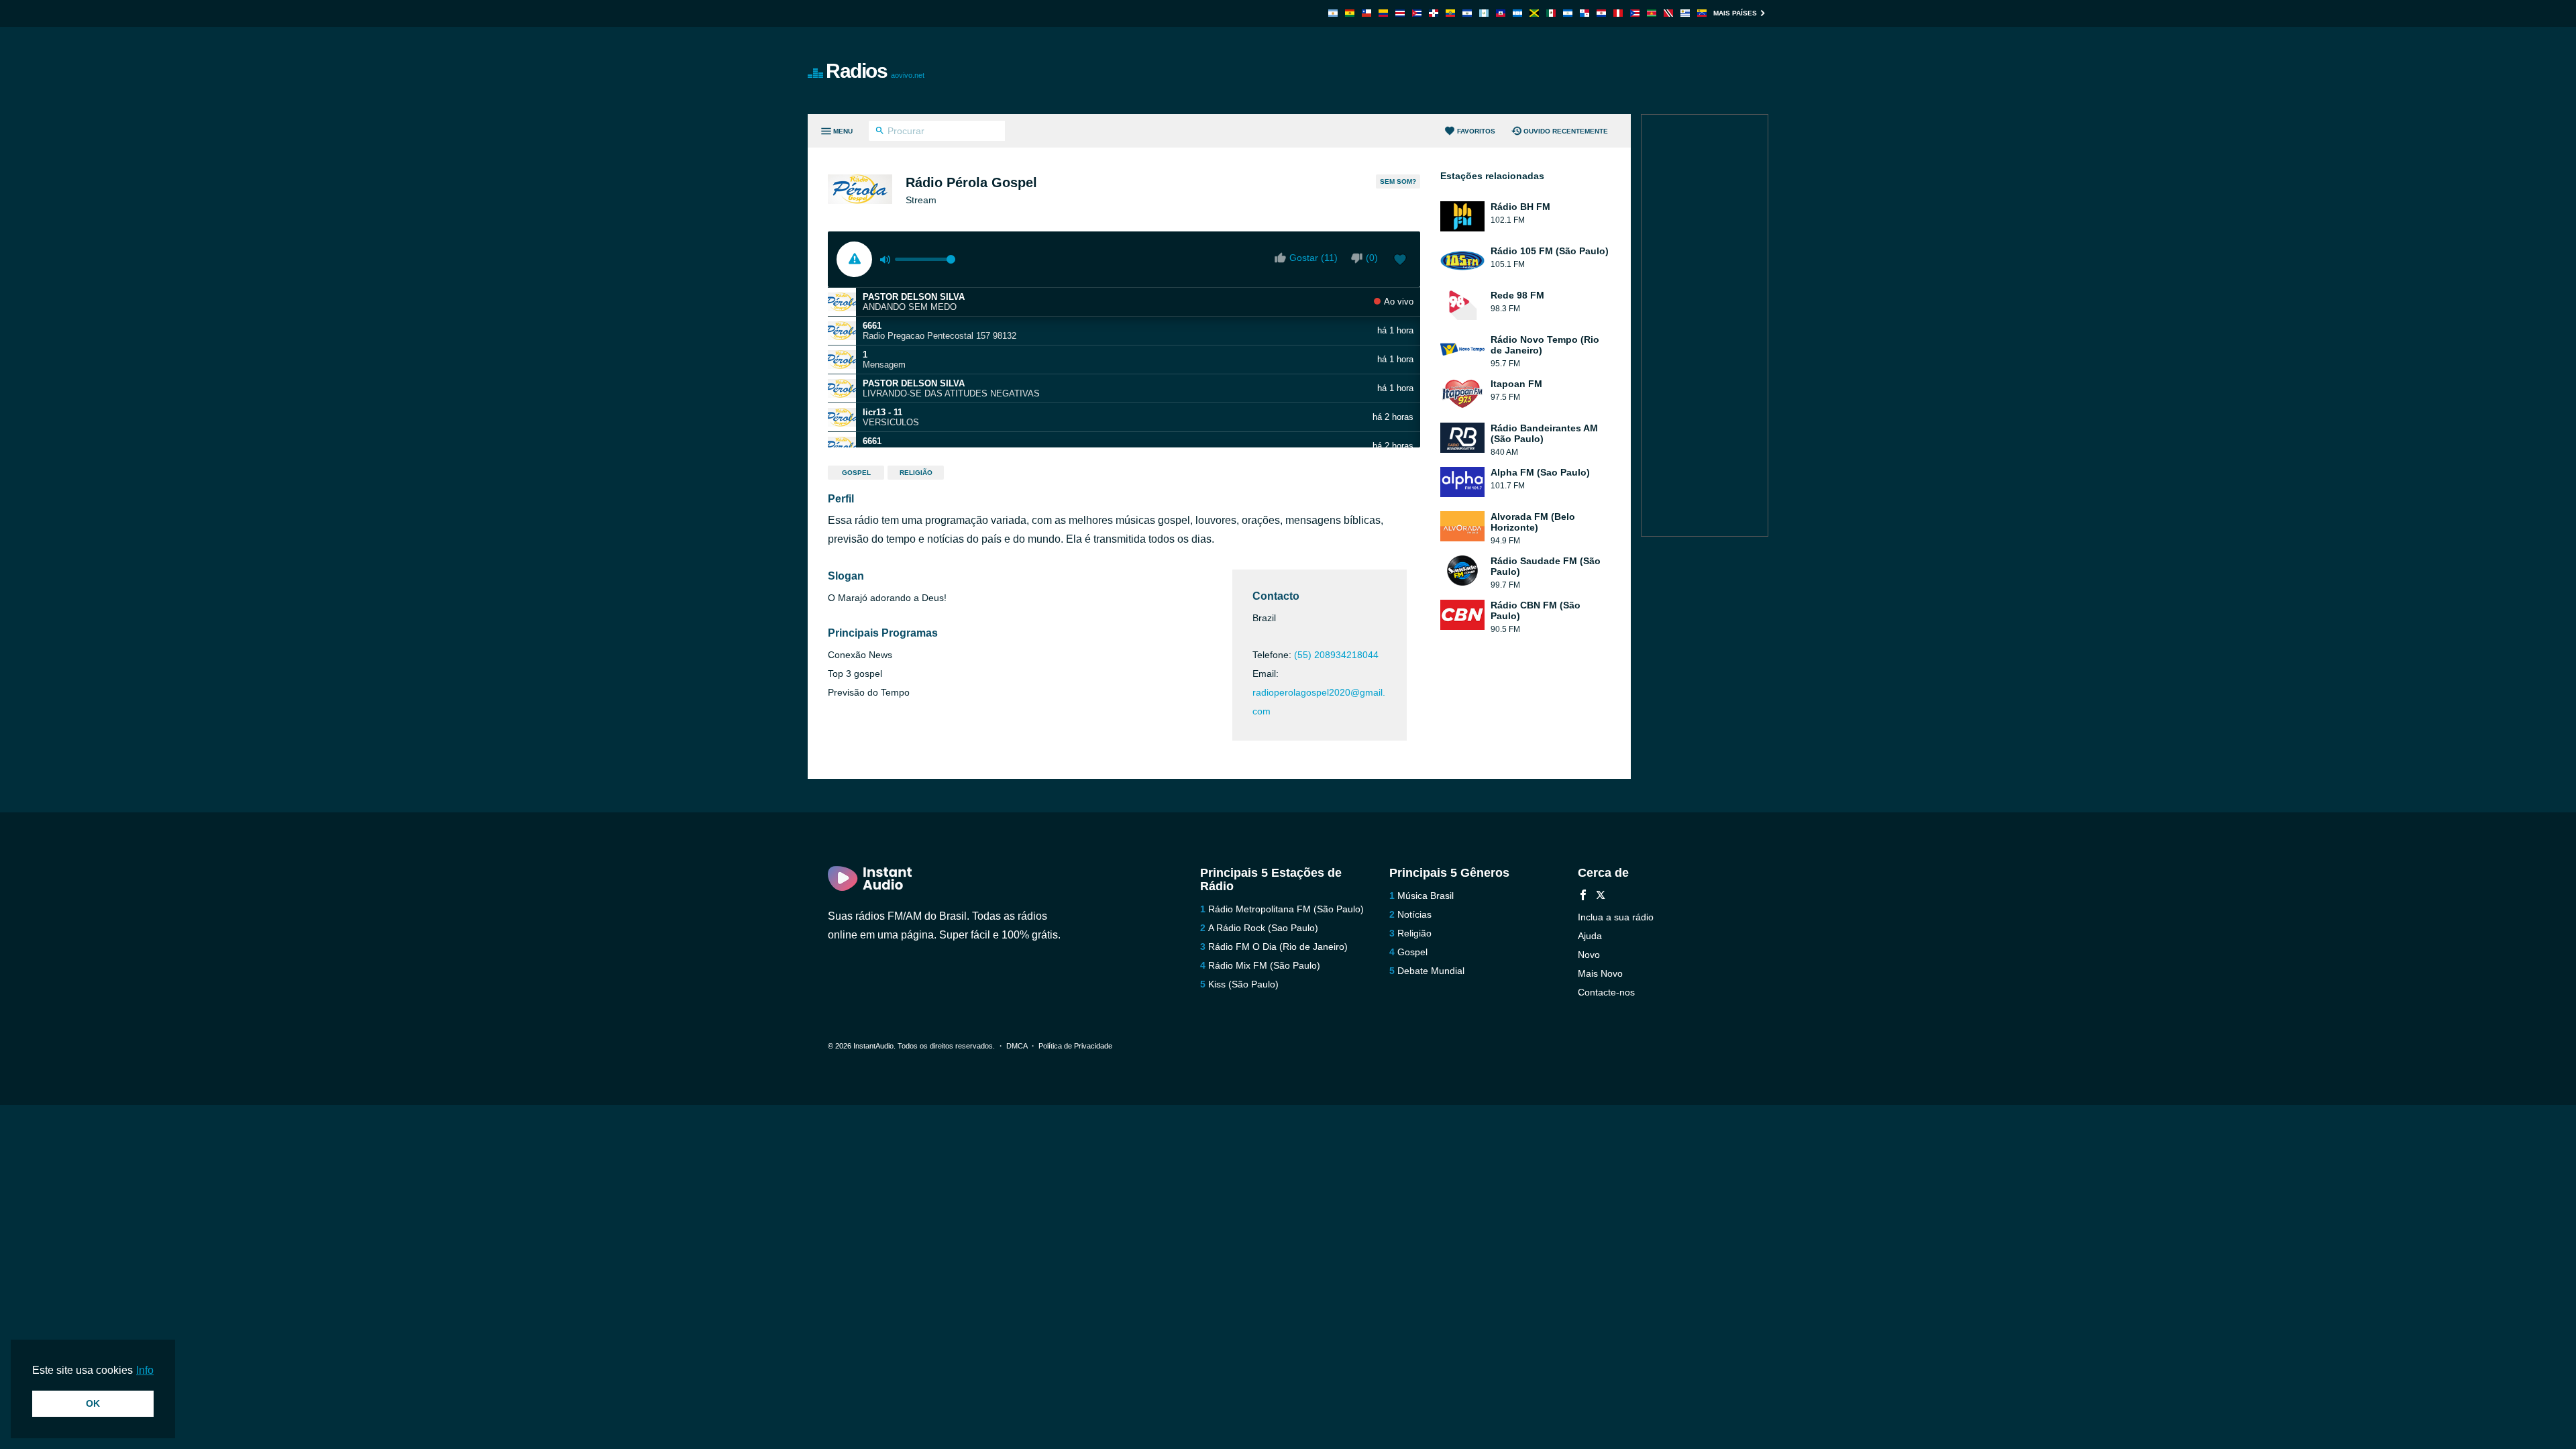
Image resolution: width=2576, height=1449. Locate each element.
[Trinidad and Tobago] (1668, 13)
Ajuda (1590, 936)
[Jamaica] (1534, 13)
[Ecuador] (1450, 13)
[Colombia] (1383, 13)
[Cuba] (1417, 13)
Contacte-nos (1606, 992)
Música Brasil (1426, 896)
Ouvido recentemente (1566, 131)
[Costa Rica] (1400, 13)
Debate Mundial (1431, 971)
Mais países (1735, 13)
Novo (1589, 955)
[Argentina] (1333, 13)
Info (145, 1370)
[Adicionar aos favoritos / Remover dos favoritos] (1400, 261)
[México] (1551, 13)
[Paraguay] (1601, 13)
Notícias (1414, 914)
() (1372, 258)
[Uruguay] (1685, 13)
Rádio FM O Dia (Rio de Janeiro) (1278, 947)
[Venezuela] (1702, 13)
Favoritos (1476, 131)
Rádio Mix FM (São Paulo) (1264, 965)
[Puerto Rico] (1635, 13)
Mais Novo (1600, 973)
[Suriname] (1652, 13)
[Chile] (1366, 13)
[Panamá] (1585, 13)
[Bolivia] (1350, 13)
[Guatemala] (1484, 13)
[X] (1601, 897)
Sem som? (1398, 181)
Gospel (856, 473)
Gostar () (1313, 258)
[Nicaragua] (1568, 13)
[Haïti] (1501, 13)
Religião (916, 473)
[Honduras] (1517, 13)
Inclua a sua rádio (1616, 917)
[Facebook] (1583, 897)
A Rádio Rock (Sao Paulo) (1263, 928)
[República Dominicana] (1434, 13)
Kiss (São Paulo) (1243, 984)
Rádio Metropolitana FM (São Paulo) (1286, 909)
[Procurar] (880, 132)
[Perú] (1618, 13)
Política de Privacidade (1075, 1046)
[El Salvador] (1467, 13)
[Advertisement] (1440, 70)
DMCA (1017, 1046)
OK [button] (93, 1403)
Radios (875, 71)
